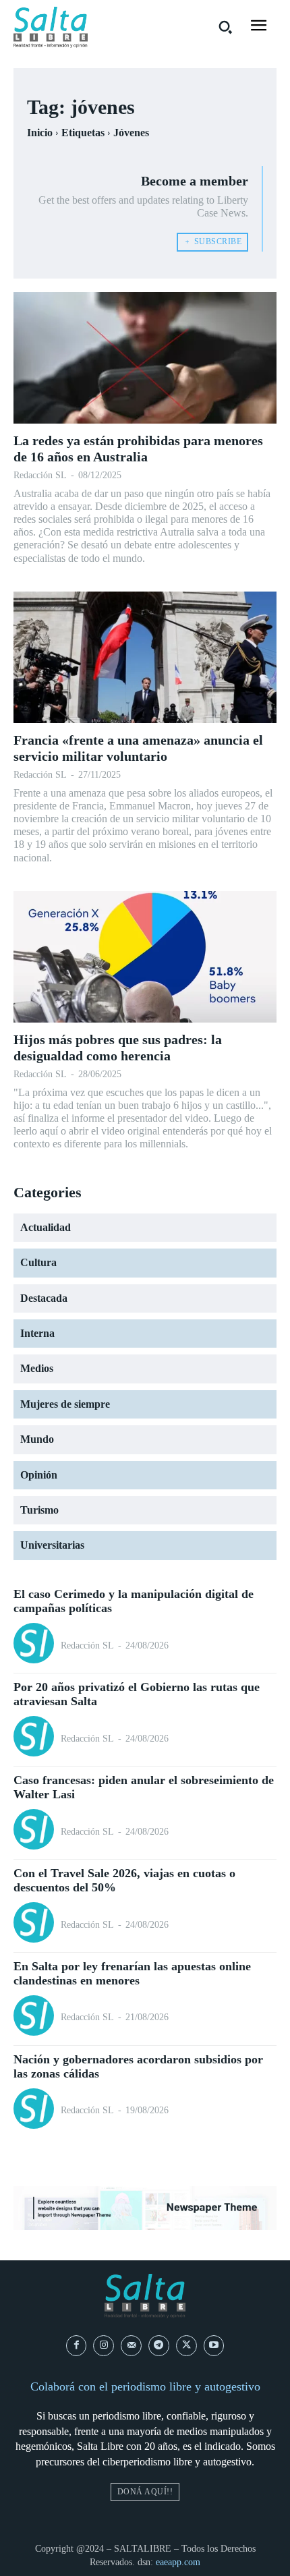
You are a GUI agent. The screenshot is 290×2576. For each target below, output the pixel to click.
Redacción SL (40, 475)
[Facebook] (77, 2346)
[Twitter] (186, 2346)
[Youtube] (214, 2346)
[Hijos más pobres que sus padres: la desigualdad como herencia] (145, 957)
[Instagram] (104, 2346)
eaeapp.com (178, 2562)
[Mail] (131, 2346)
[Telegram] (159, 2346)
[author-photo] (36, 1645)
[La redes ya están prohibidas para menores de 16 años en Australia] (145, 358)
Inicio (40, 133)
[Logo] (51, 27)
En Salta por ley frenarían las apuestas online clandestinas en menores (132, 1974)
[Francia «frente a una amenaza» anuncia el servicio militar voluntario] (145, 657)
